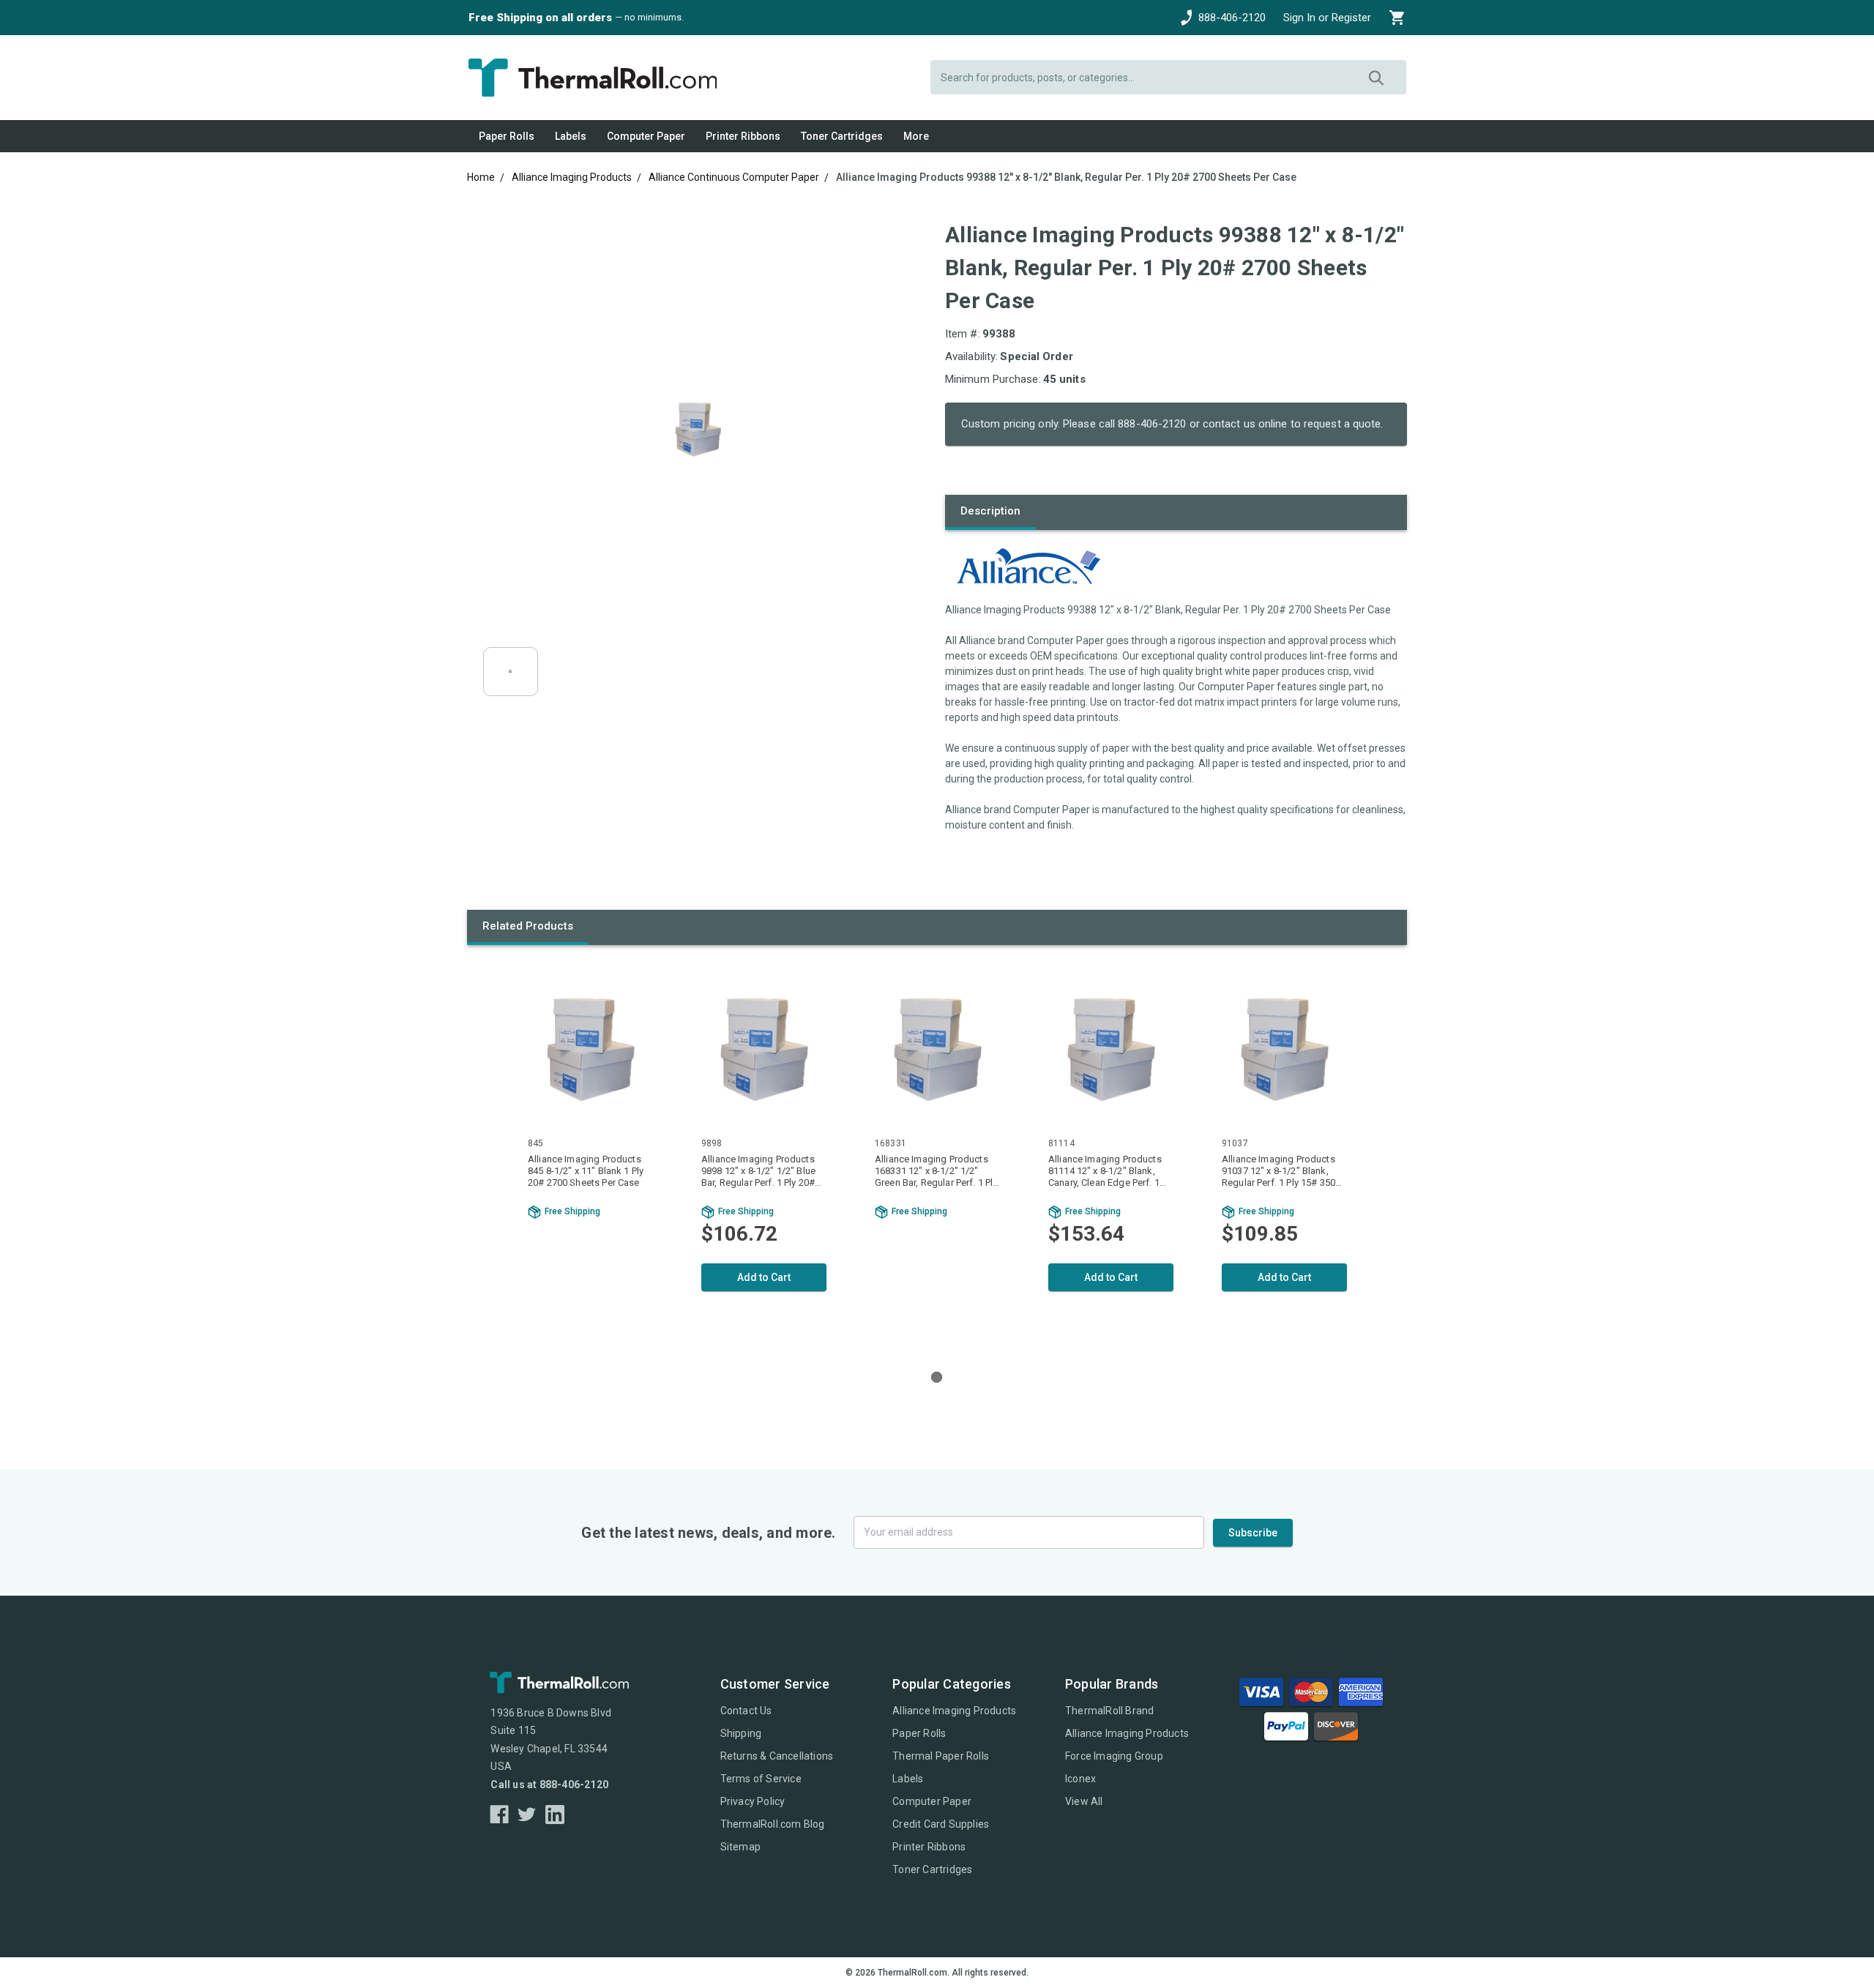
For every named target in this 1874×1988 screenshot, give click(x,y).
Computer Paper (646, 136)
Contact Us (746, 1711)
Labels (571, 136)
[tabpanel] (590, 1154)
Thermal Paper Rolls (941, 1756)
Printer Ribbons (743, 136)
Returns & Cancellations (777, 1756)
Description (990, 511)
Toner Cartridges (842, 136)
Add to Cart (764, 1277)
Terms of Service (761, 1779)
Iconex (1080, 1779)
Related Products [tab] (528, 926)
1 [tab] (937, 1377)
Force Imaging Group (1114, 1756)
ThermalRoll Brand (1109, 1711)
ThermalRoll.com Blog (773, 1824)
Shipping (741, 1733)
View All (1084, 1801)
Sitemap (740, 1847)
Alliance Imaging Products (954, 1711)
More (916, 136)
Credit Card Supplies (941, 1824)
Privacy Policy (753, 1801)
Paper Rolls (507, 136)
